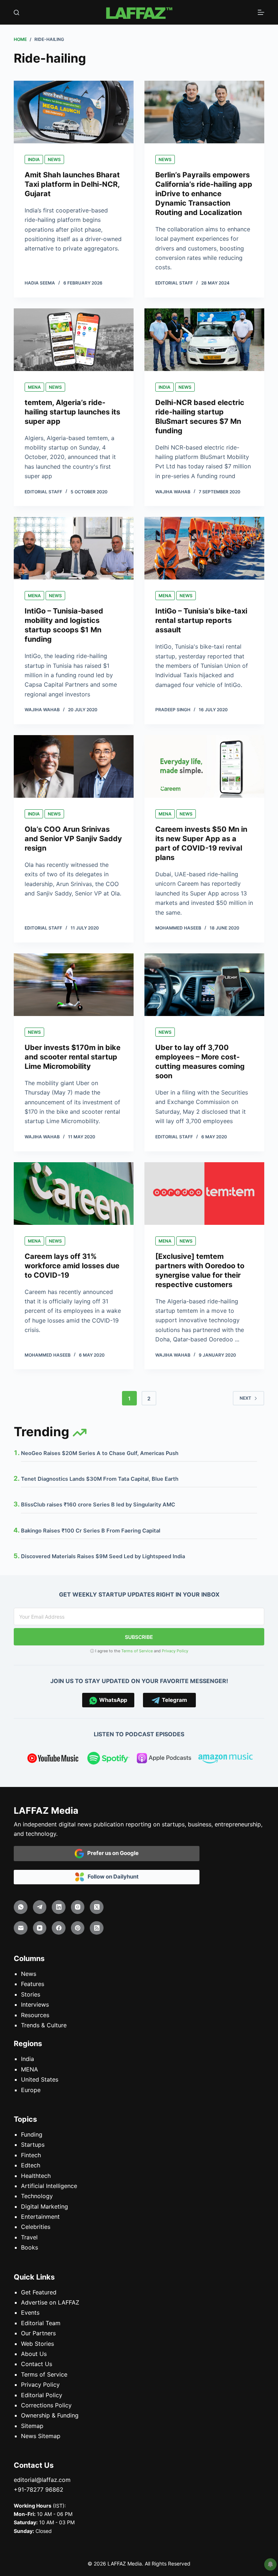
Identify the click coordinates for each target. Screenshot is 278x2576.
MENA (34, 387)
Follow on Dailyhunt (111, 1877)
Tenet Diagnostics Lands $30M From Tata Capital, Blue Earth (100, 1479)
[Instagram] (78, 1907)
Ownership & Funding (50, 2416)
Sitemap (32, 2426)
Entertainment (40, 2217)
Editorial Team (41, 2323)
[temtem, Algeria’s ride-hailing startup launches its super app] (74, 340)
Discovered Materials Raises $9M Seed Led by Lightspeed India (103, 1556)
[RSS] (97, 1928)
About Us (34, 2354)
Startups (33, 2145)
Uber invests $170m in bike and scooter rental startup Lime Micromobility (73, 1057)
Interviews (35, 2004)
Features (33, 1984)
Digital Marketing (45, 2206)
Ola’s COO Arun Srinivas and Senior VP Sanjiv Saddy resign (73, 839)
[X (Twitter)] (97, 1907)
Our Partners (38, 2333)
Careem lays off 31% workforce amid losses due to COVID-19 (72, 1266)
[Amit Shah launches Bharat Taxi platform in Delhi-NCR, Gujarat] (74, 112)
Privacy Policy (175, 1651)
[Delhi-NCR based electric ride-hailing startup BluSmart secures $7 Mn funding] (204, 340)
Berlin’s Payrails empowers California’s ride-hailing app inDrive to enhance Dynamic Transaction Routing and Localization (204, 194)
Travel (29, 2237)
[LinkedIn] (59, 1907)
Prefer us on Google (111, 1853)
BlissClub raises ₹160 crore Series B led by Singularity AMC (98, 1505)
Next (245, 1398)
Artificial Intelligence (49, 2186)
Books (30, 2247)
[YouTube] (40, 1928)
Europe (31, 2090)
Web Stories (37, 2344)
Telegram (173, 1700)
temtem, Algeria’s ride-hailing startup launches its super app (72, 412)
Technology (37, 2196)
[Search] (16, 12)
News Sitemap (41, 2436)
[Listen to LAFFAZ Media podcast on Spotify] (108, 1759)
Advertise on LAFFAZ (50, 2302)
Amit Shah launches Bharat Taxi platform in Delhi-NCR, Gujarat (72, 184)
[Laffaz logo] (139, 12)
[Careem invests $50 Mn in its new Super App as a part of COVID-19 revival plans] (204, 766)
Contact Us (37, 2364)
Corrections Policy (46, 2405)
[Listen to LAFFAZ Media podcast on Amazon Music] (226, 1759)
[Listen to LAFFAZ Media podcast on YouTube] (53, 1759)
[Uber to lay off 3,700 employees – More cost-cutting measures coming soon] (204, 985)
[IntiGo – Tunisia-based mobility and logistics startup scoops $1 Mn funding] (74, 548)
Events (30, 2313)
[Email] (21, 1928)
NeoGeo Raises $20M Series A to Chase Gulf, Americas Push (100, 1453)
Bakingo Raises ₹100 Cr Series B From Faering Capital (91, 1531)
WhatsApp (112, 1700)
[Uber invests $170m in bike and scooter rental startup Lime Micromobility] (74, 985)
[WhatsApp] (21, 1907)
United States (40, 2079)
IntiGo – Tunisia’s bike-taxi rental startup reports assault (201, 620)
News (54, 159)
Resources (35, 2015)
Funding (32, 2134)
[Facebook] (59, 1928)
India (34, 159)
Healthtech (36, 2176)
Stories (31, 1994)
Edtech (31, 2165)
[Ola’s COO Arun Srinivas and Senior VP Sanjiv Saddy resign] (74, 766)
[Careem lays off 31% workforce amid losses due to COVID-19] (74, 1194)
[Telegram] (40, 1907)
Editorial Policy (42, 2395)
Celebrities (36, 2227)
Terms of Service (137, 1651)
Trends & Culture (44, 2025)
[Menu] (261, 12)
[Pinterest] (78, 1928)
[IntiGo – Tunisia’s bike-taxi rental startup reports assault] (204, 548)
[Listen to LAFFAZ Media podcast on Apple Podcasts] (164, 1759)
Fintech (31, 2155)
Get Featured (39, 2292)
